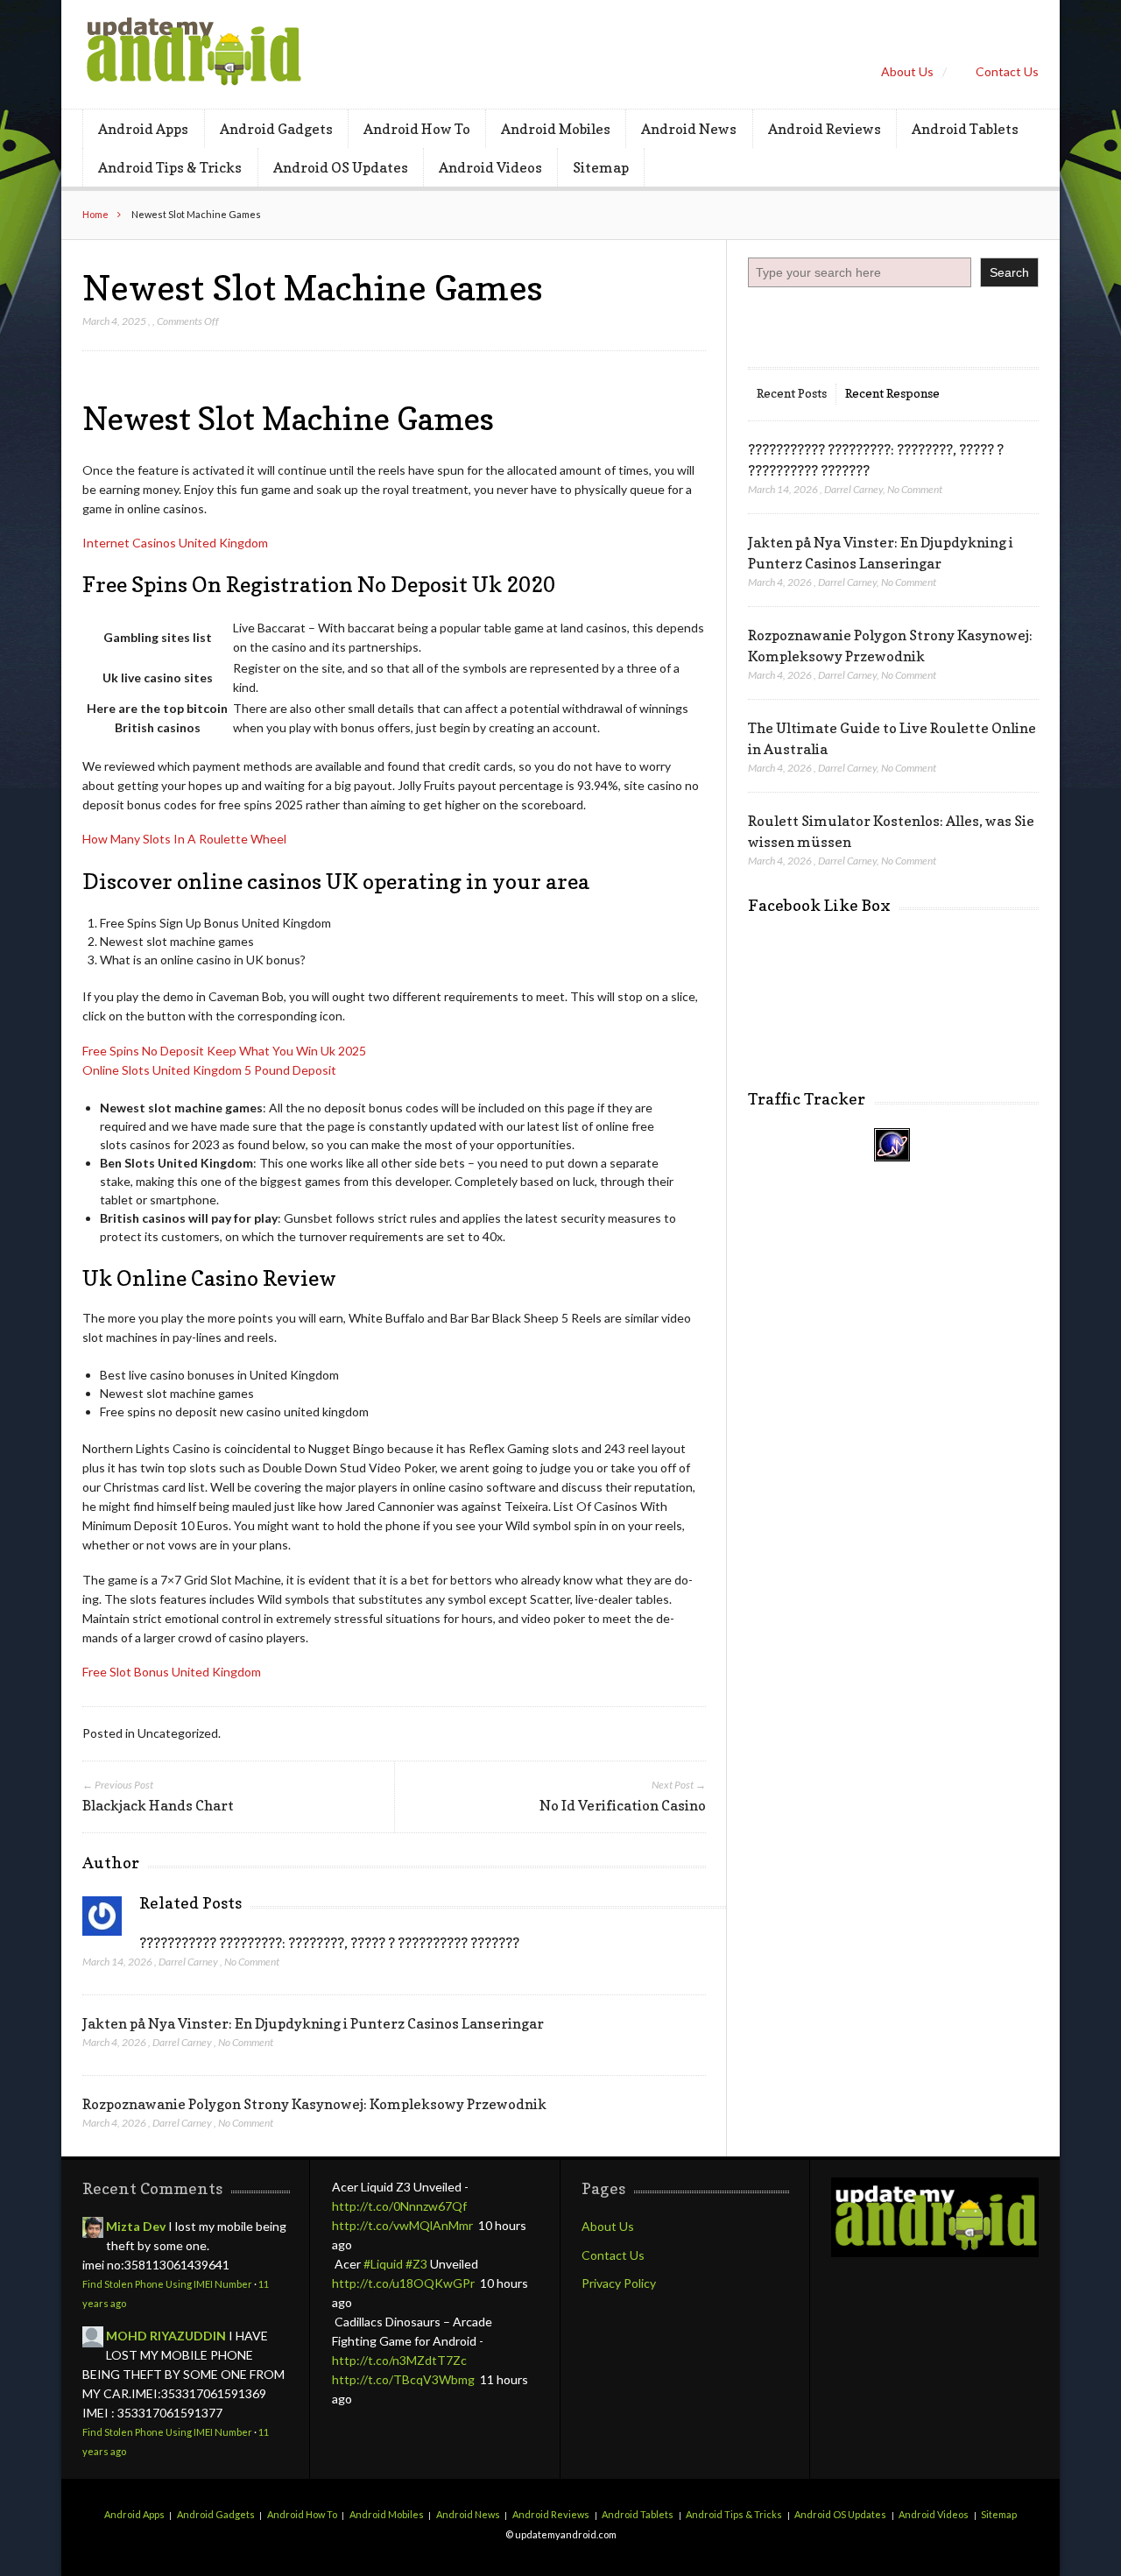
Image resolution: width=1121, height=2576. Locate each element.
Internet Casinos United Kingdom (175, 543)
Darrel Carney (188, 1962)
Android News (689, 129)
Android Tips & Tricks (170, 167)
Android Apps (143, 129)
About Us (907, 71)
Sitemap (601, 167)
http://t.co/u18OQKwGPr (403, 2283)
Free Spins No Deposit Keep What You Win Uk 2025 (224, 1051)
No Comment (252, 1962)
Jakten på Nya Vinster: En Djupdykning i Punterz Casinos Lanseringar (313, 2023)
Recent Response (892, 393)
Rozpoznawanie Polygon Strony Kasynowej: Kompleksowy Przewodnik (314, 2104)
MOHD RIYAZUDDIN (166, 2336)
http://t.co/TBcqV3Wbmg (403, 2379)
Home (95, 214)
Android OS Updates (341, 167)
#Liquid (383, 2264)
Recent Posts (792, 393)
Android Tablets (965, 129)
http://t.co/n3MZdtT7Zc (399, 2360)
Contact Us (1007, 71)
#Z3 (416, 2264)
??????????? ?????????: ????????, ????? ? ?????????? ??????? (329, 1943)
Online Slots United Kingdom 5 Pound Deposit (209, 1070)
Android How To (417, 129)
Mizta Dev (136, 2226)
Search (1009, 272)
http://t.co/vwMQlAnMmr (402, 2225)
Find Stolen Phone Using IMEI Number (167, 2284)
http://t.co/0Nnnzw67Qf (399, 2206)
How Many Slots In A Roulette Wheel (184, 839)
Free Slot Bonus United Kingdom (172, 1672)
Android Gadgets (276, 129)
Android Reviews (825, 129)
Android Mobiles (556, 129)
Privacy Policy (619, 2283)
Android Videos (490, 167)
